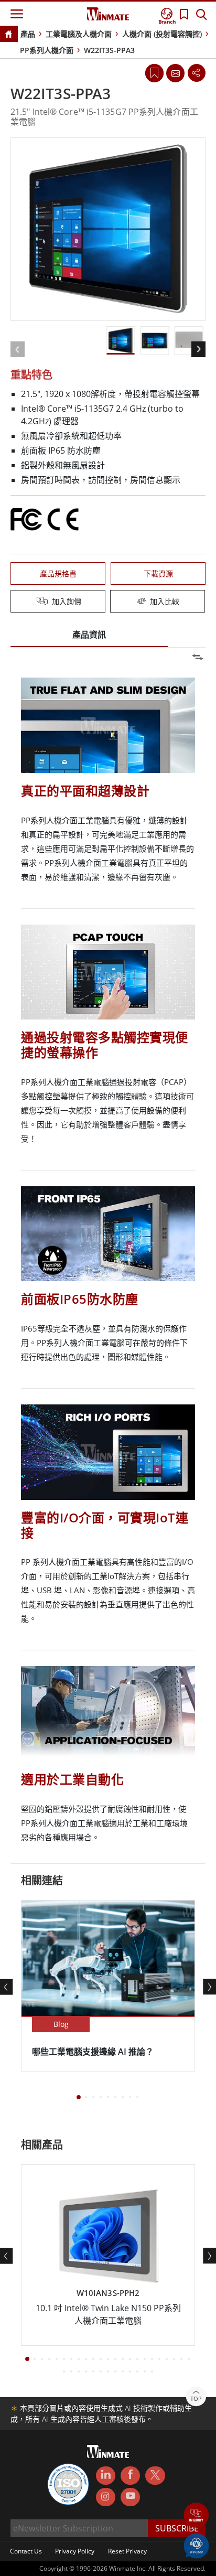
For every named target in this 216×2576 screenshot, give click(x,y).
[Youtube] (130, 2497)
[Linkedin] (106, 2476)
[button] (196, 2516)
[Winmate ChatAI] (196, 2545)
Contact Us (26, 2551)
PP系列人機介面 (47, 50)
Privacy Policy (75, 2551)
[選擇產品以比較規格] (109, 602)
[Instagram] (106, 2497)
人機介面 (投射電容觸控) (162, 34)
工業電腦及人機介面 (79, 34)
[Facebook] (130, 2476)
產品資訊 (89, 635)
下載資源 (158, 573)
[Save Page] (154, 72)
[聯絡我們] (175, 73)
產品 (28, 34)
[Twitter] (155, 2475)
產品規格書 (58, 573)
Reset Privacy (127, 2551)
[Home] (8, 35)
